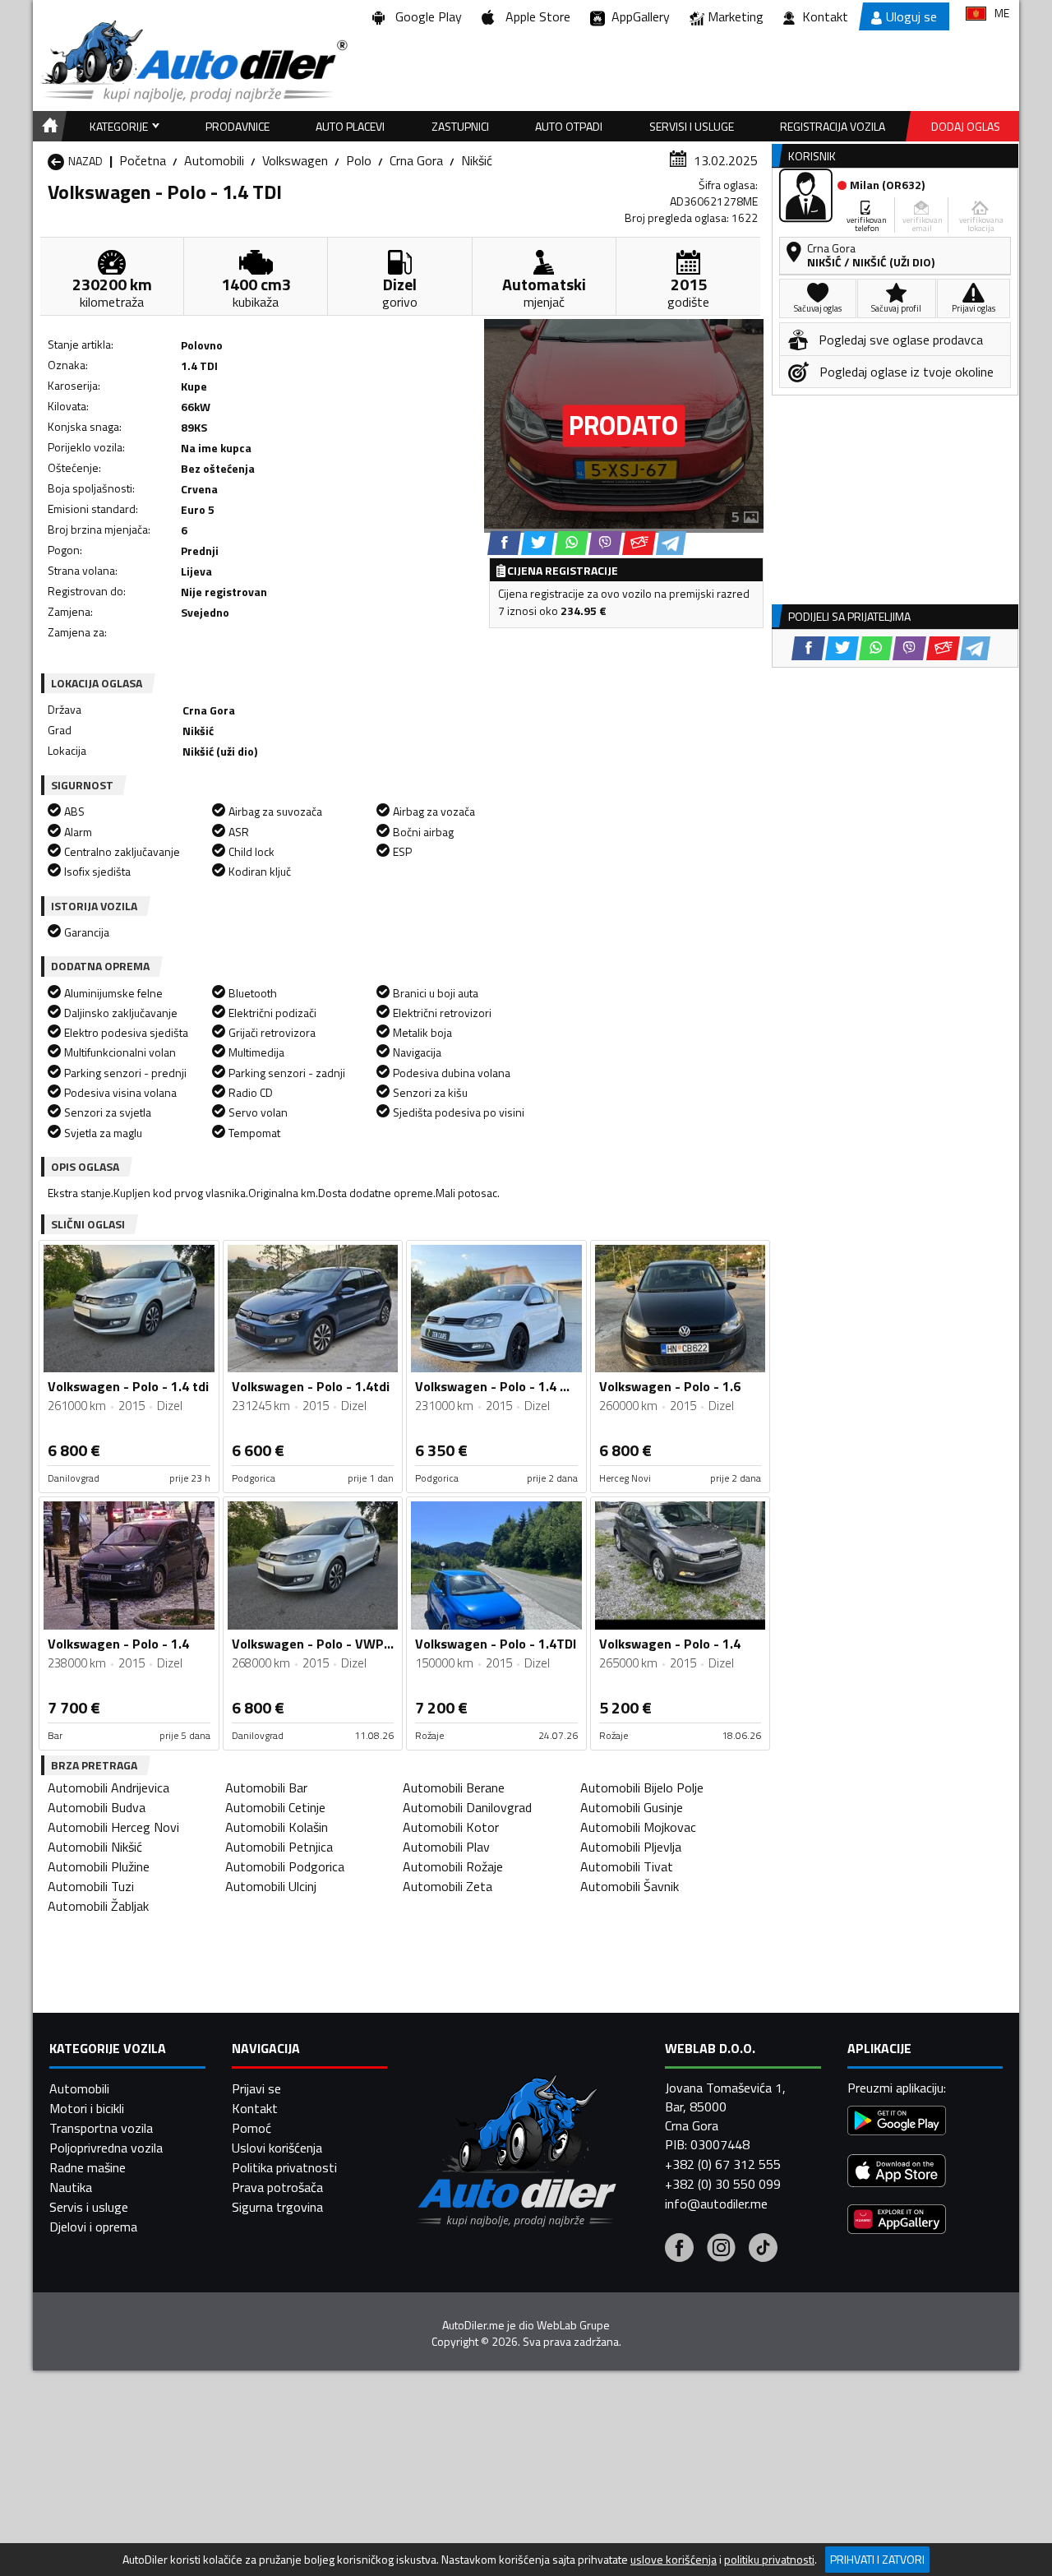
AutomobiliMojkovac (638, 1827)
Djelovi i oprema (93, 2227)
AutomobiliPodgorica (285, 1866)
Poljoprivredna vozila (106, 2148)
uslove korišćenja (674, 2560)
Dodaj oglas (966, 126)
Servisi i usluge (692, 126)
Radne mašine (88, 2167)
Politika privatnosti (284, 2167)
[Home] (47, 126)
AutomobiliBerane (454, 1787)
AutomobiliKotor (451, 1827)
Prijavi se (256, 2088)
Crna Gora (416, 160)
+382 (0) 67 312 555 (723, 2164)
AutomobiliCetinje (275, 1807)
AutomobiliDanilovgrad (467, 1807)
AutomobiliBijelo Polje (642, 1787)
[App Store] (897, 2173)
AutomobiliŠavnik (630, 1886)
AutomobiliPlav (446, 1847)
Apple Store (535, 16)
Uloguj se (911, 16)
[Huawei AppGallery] (897, 2221)
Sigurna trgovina (277, 2207)
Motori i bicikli (87, 2108)
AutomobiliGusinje (632, 1807)
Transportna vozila (101, 2128)
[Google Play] (897, 2123)
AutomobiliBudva (97, 1807)
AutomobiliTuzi (91, 1886)
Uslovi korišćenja (277, 2148)
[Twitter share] (538, 543)
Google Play (425, 16)
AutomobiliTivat (627, 1866)
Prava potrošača (277, 2187)
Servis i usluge (89, 2207)
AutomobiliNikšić (95, 1847)
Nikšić (477, 160)
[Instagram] (721, 2250)
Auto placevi (350, 126)
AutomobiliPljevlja (631, 1847)
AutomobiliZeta (448, 1886)
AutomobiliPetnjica (279, 1847)
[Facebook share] (504, 543)
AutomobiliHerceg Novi (113, 1827)
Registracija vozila (833, 126)
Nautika (71, 2187)
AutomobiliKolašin (277, 1827)
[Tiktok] (763, 2250)
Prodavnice (238, 126)
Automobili (214, 160)
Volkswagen (295, 160)
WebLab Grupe (573, 2325)
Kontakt (825, 16)
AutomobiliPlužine (99, 1866)
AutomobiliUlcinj (271, 1886)
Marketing (736, 16)
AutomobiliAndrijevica (108, 1787)
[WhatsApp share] (572, 543)
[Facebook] (679, 2250)
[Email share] (639, 543)
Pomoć (251, 2128)
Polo (359, 160)
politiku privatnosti (769, 2560)
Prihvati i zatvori (877, 2559)
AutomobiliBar (266, 1787)
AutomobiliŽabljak (98, 1906)
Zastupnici (460, 126)
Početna (143, 160)
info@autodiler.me (716, 2204)
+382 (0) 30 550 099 (723, 2184)
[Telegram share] (671, 543)
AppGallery (637, 16)
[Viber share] (605, 543)
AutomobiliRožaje (453, 1866)
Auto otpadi (569, 126)
